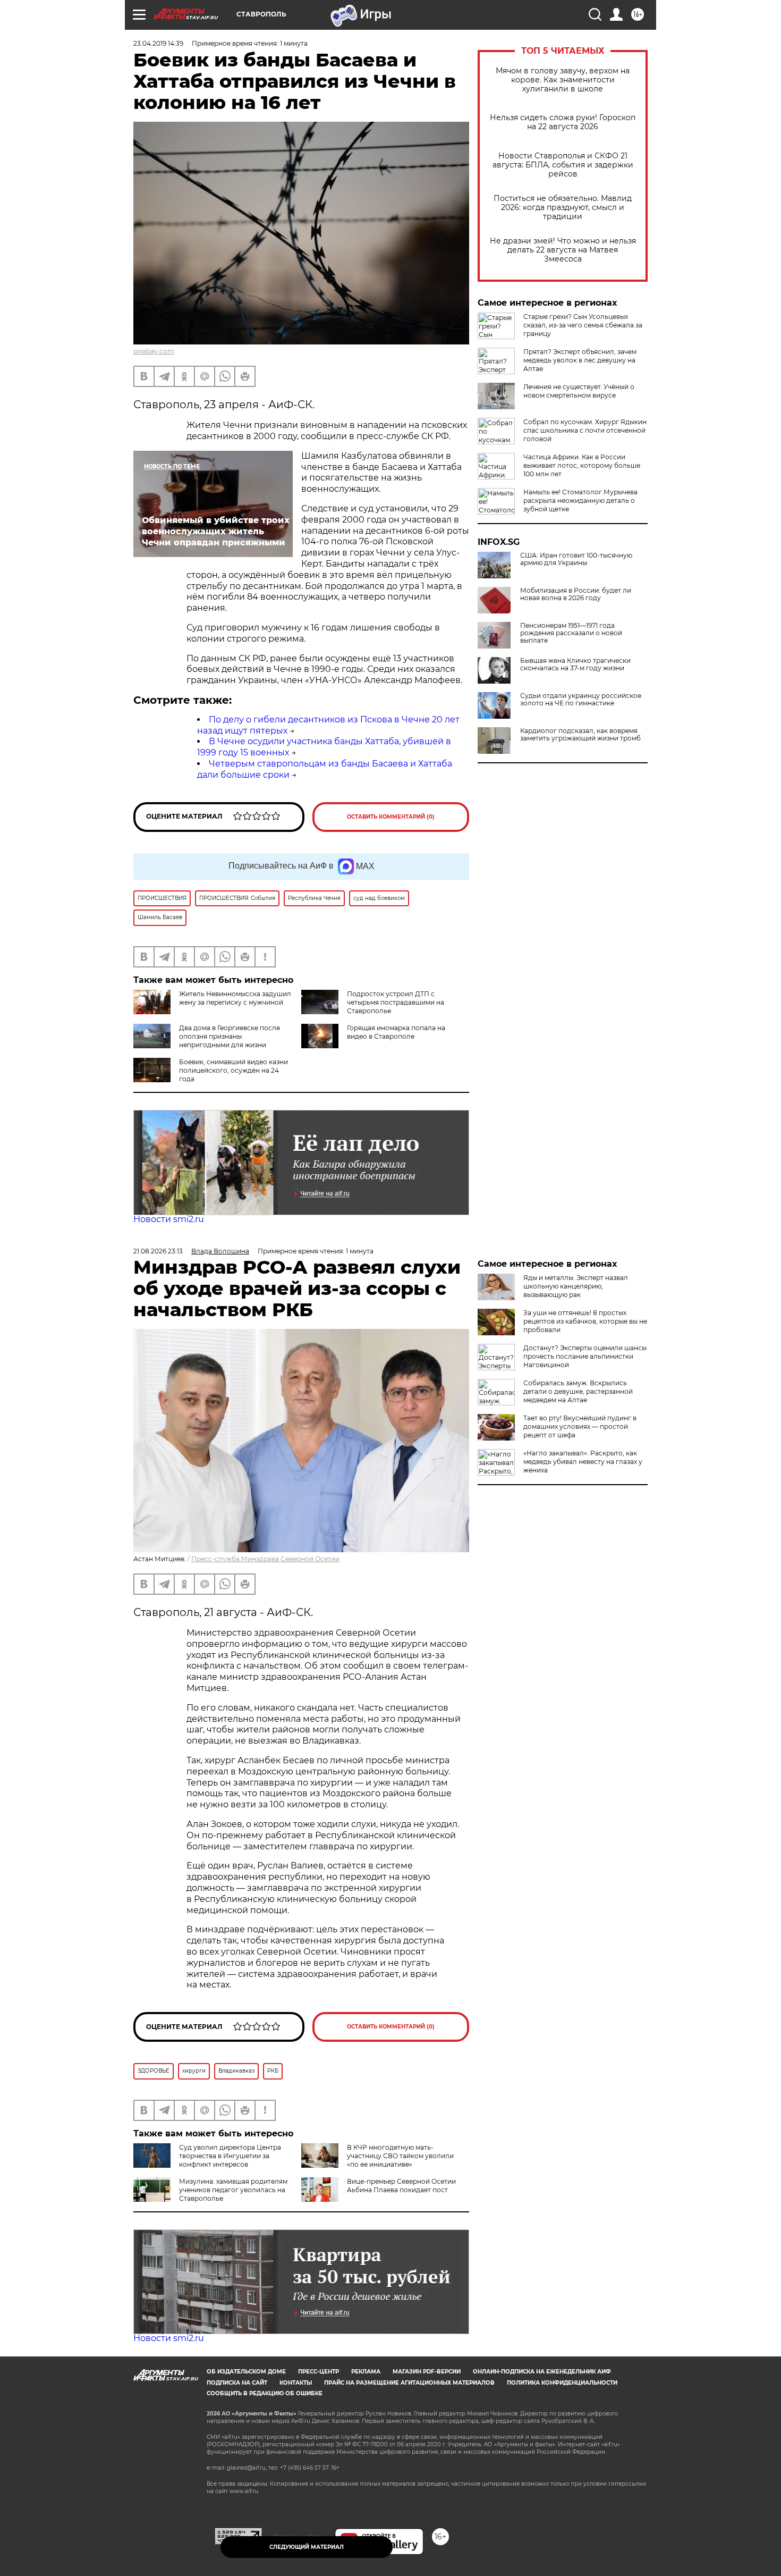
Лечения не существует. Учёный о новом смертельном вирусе (579, 391)
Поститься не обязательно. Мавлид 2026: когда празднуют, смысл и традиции (563, 208)
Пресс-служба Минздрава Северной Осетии (265, 1559)
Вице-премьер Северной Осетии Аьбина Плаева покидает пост (401, 2186)
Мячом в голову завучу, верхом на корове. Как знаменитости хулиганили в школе (563, 80)
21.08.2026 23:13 (158, 1251)
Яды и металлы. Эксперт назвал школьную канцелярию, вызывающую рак (576, 1286)
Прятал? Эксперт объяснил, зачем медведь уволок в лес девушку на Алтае (580, 360)
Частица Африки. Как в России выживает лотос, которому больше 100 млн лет (582, 465)
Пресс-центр (319, 2372)
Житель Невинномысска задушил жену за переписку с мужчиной (235, 998)
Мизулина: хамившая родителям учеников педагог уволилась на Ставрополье (233, 2190)
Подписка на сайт (237, 2383)
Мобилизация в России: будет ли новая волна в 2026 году (576, 594)
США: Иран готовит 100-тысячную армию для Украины (576, 559)
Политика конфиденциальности (562, 2383)
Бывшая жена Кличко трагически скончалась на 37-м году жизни (575, 664)
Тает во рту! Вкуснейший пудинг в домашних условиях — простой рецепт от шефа (580, 1426)
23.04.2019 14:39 (158, 43)
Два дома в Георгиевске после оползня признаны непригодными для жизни (230, 1036)
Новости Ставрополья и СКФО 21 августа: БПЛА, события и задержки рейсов (563, 165)
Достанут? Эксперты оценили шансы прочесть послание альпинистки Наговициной (585, 1356)
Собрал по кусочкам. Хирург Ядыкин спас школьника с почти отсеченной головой (585, 430)
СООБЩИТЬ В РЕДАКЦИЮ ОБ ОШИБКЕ (265, 2393)
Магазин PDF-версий (427, 2372)
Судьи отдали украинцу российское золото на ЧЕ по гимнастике (581, 700)
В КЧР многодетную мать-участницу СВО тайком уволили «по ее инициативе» (400, 2156)
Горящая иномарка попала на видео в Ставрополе (396, 1032)
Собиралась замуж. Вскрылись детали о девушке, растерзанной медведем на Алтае (578, 1391)
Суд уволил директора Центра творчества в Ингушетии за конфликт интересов (230, 2156)
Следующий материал (307, 2547)
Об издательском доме (246, 2372)
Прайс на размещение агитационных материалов (409, 2383)
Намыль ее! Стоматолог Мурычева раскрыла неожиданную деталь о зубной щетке (580, 500)
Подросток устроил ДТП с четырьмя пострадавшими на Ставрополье (396, 1002)
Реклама (366, 2372)
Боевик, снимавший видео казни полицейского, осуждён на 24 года (234, 1070)
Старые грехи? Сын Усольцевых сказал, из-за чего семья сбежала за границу (583, 325)
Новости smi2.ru (169, 1219)
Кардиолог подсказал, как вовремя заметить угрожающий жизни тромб (580, 735)
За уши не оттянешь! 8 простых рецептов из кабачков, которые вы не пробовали (585, 1321)
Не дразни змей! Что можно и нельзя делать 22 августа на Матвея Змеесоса (563, 250)
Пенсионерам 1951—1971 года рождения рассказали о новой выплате (571, 633)
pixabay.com (154, 351)
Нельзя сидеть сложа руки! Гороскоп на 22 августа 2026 (563, 122)
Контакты (296, 2383)
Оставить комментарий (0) (391, 817)
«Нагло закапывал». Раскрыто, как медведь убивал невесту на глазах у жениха (583, 1462)
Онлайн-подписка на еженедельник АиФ (542, 2372)
